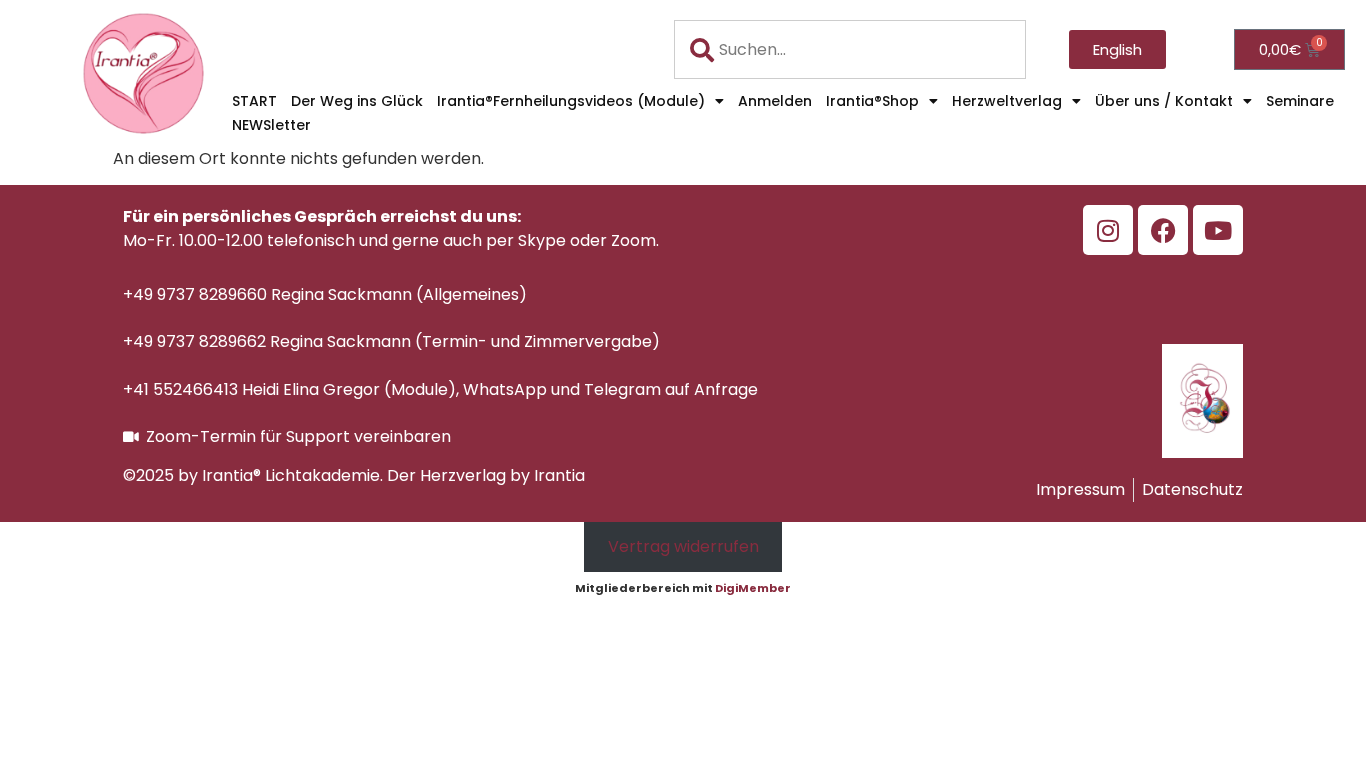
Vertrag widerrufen (683, 546)
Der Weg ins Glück (357, 101)
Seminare (1300, 101)
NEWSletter (271, 125)
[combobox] (850, 49)
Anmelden (775, 101)
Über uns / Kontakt (1164, 101)
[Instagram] (1108, 230)
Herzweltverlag (1007, 101)
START (254, 101)
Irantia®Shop (872, 101)
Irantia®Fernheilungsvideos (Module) (571, 101)
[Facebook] (1163, 230)
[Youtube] (1218, 230)
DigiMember (753, 588)
